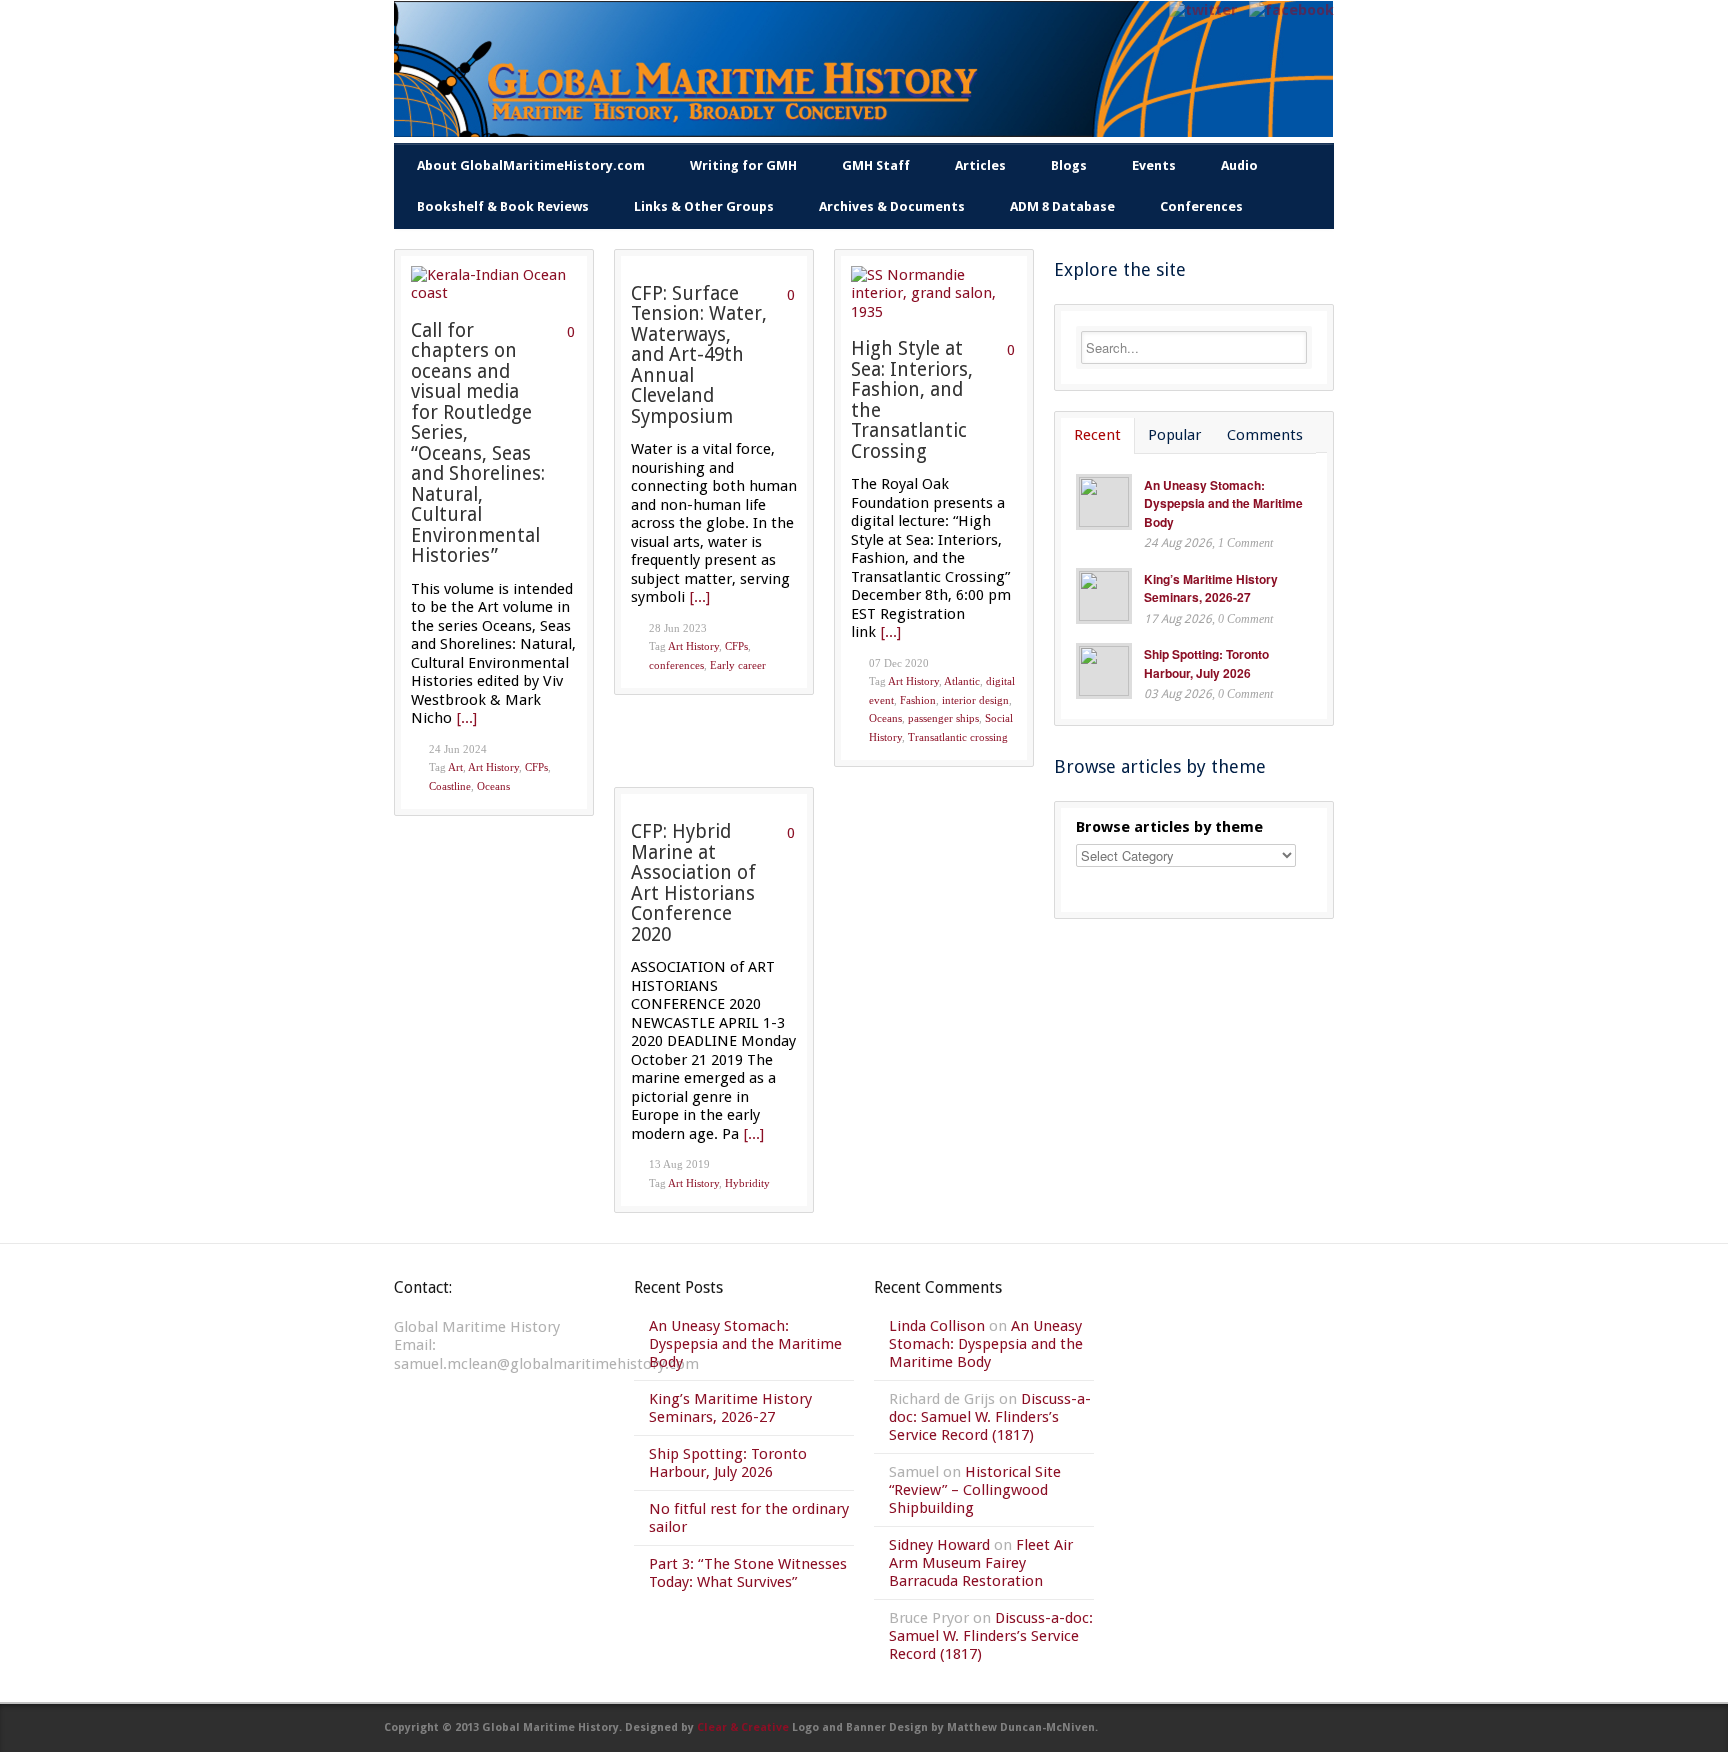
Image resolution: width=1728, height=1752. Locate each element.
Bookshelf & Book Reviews (503, 206)
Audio (1239, 165)
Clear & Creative (743, 1727)
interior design (975, 700)
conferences (676, 665)
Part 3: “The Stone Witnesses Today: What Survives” (748, 1573)
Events (1154, 165)
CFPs (536, 767)
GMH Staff (876, 165)
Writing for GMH (743, 165)
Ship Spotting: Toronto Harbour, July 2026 (1206, 663)
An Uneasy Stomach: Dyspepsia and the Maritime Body (1223, 503)
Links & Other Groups (704, 206)
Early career (738, 665)
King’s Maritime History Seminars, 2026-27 (1211, 588)
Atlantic (962, 681)
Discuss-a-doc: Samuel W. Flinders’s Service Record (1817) (990, 1417)
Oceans (493, 786)
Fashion (918, 700)
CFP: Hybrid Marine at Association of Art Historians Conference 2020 (693, 883)
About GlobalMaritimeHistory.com (531, 165)
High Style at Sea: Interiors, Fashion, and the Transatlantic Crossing (912, 400)
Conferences (1201, 206)
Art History (493, 767)
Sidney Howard (939, 1545)
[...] (467, 718)
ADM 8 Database (1062, 206)
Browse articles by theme (1169, 827)
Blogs (1069, 165)
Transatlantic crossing (958, 737)
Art (455, 767)
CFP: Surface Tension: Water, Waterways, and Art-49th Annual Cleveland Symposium (699, 355)
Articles (980, 165)
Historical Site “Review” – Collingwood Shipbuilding (975, 1490)
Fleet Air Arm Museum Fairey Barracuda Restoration (981, 1563)
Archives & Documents (892, 206)
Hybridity (747, 1183)
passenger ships (943, 718)
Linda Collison (937, 1326)
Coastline (450, 786)
